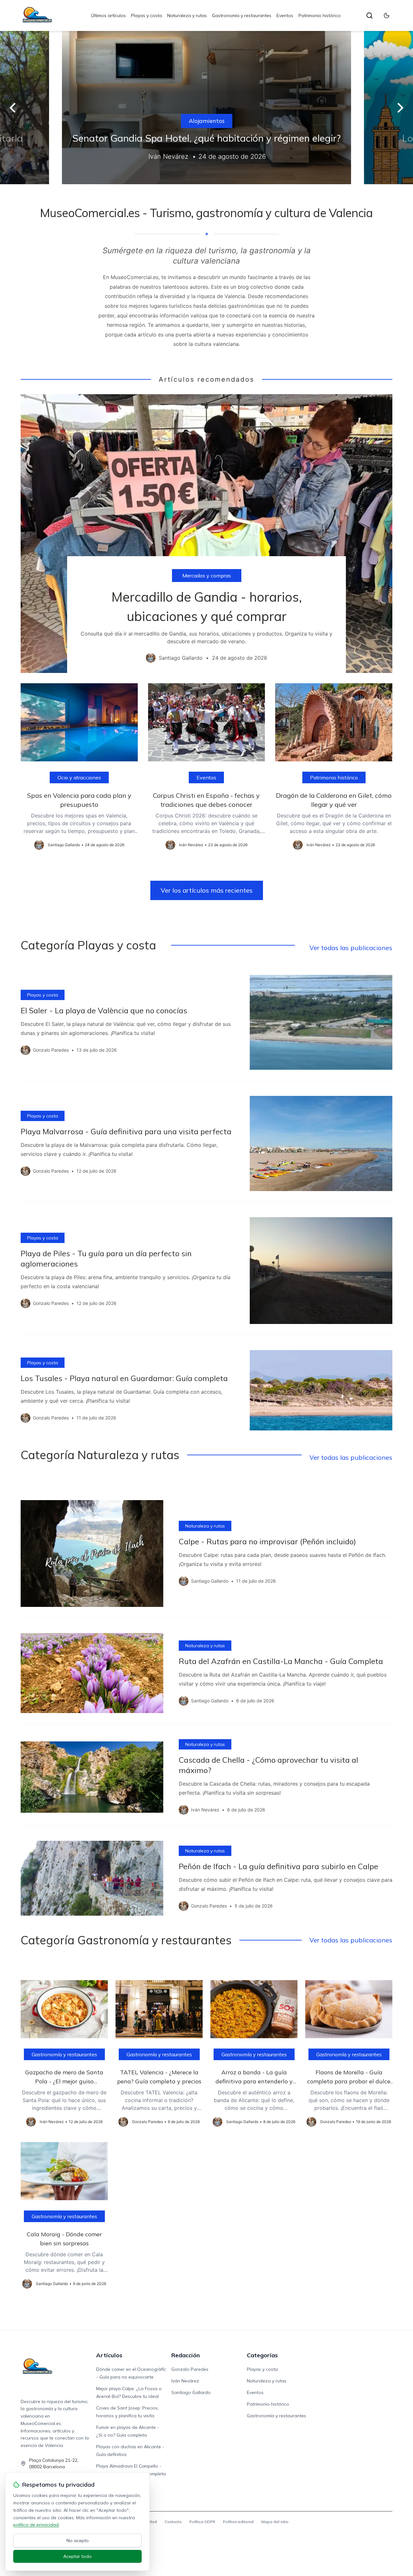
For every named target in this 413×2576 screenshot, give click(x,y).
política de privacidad (36, 2525)
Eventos (285, 15)
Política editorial (238, 2522)
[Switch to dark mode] (387, 15)
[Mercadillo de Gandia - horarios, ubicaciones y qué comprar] (206, 534)
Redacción (186, 2355)
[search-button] (369, 15)
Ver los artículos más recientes (207, 890)
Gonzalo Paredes (190, 2369)
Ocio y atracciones (79, 777)
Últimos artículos (108, 15)
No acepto (78, 2541)
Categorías (262, 2355)
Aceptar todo (77, 2556)
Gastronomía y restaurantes (242, 15)
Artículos (109, 2355)
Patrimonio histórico (320, 15)
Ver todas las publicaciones (351, 948)
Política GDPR (202, 2522)
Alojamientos (207, 121)
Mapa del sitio (275, 2522)
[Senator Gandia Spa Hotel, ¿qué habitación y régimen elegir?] (206, 108)
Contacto (173, 2522)
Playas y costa (146, 15)
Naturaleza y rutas (187, 15)
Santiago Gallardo (191, 2392)
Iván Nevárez (185, 2381)
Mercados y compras (207, 576)
